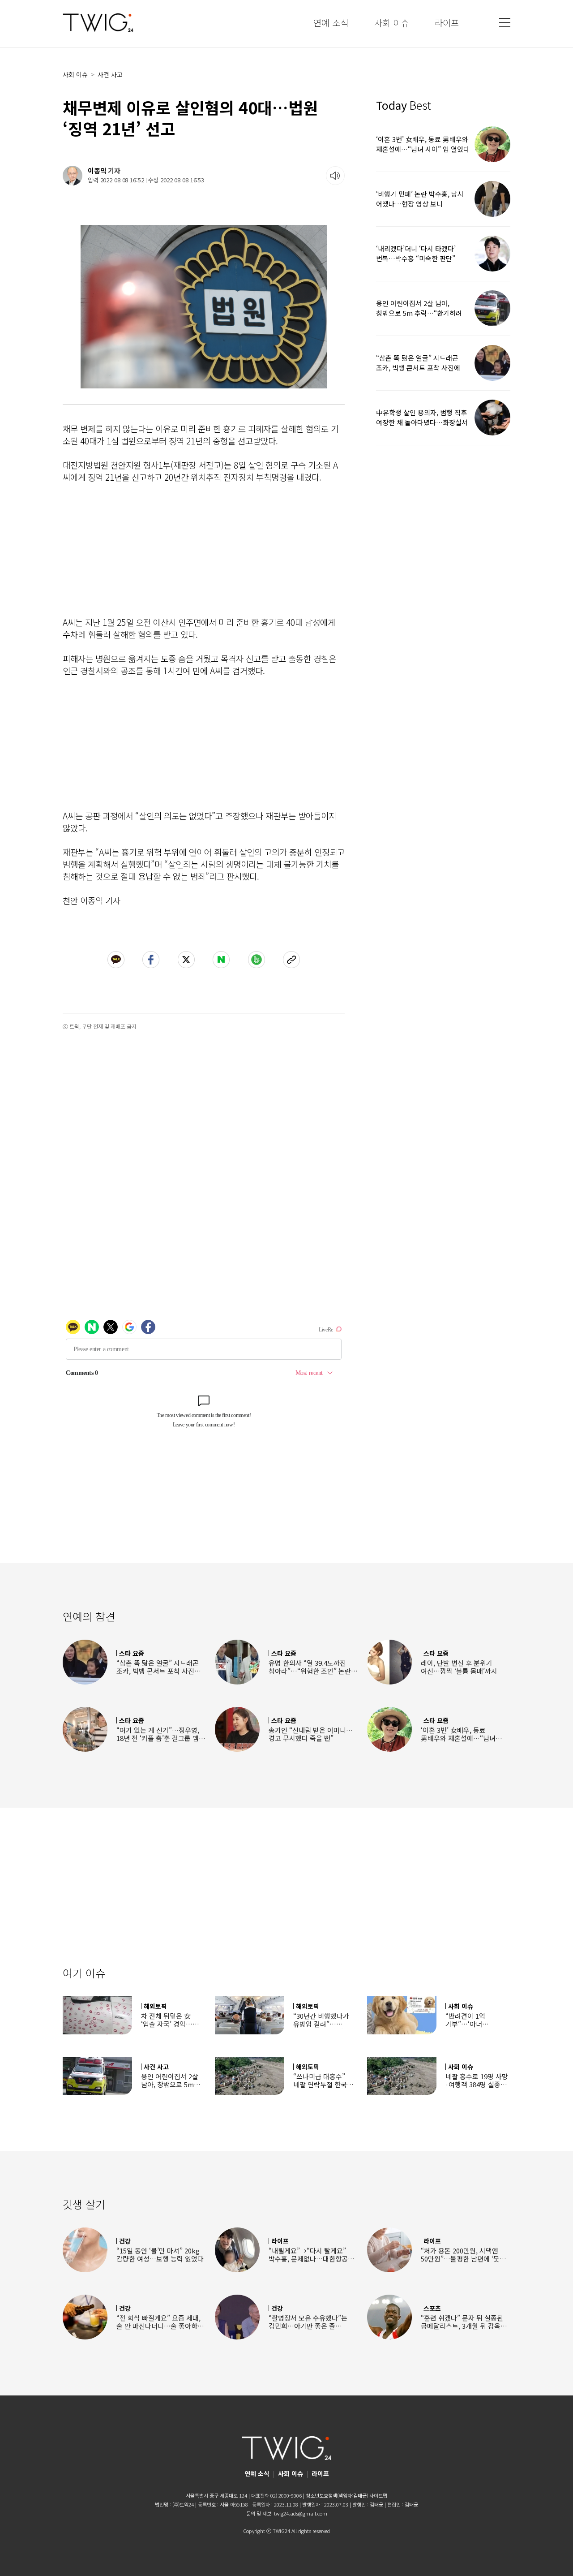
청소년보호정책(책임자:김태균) (337, 2495)
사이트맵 (378, 2495)
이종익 (97, 170)
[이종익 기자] (73, 176)
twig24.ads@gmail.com (301, 2513)
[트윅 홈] (98, 23)
